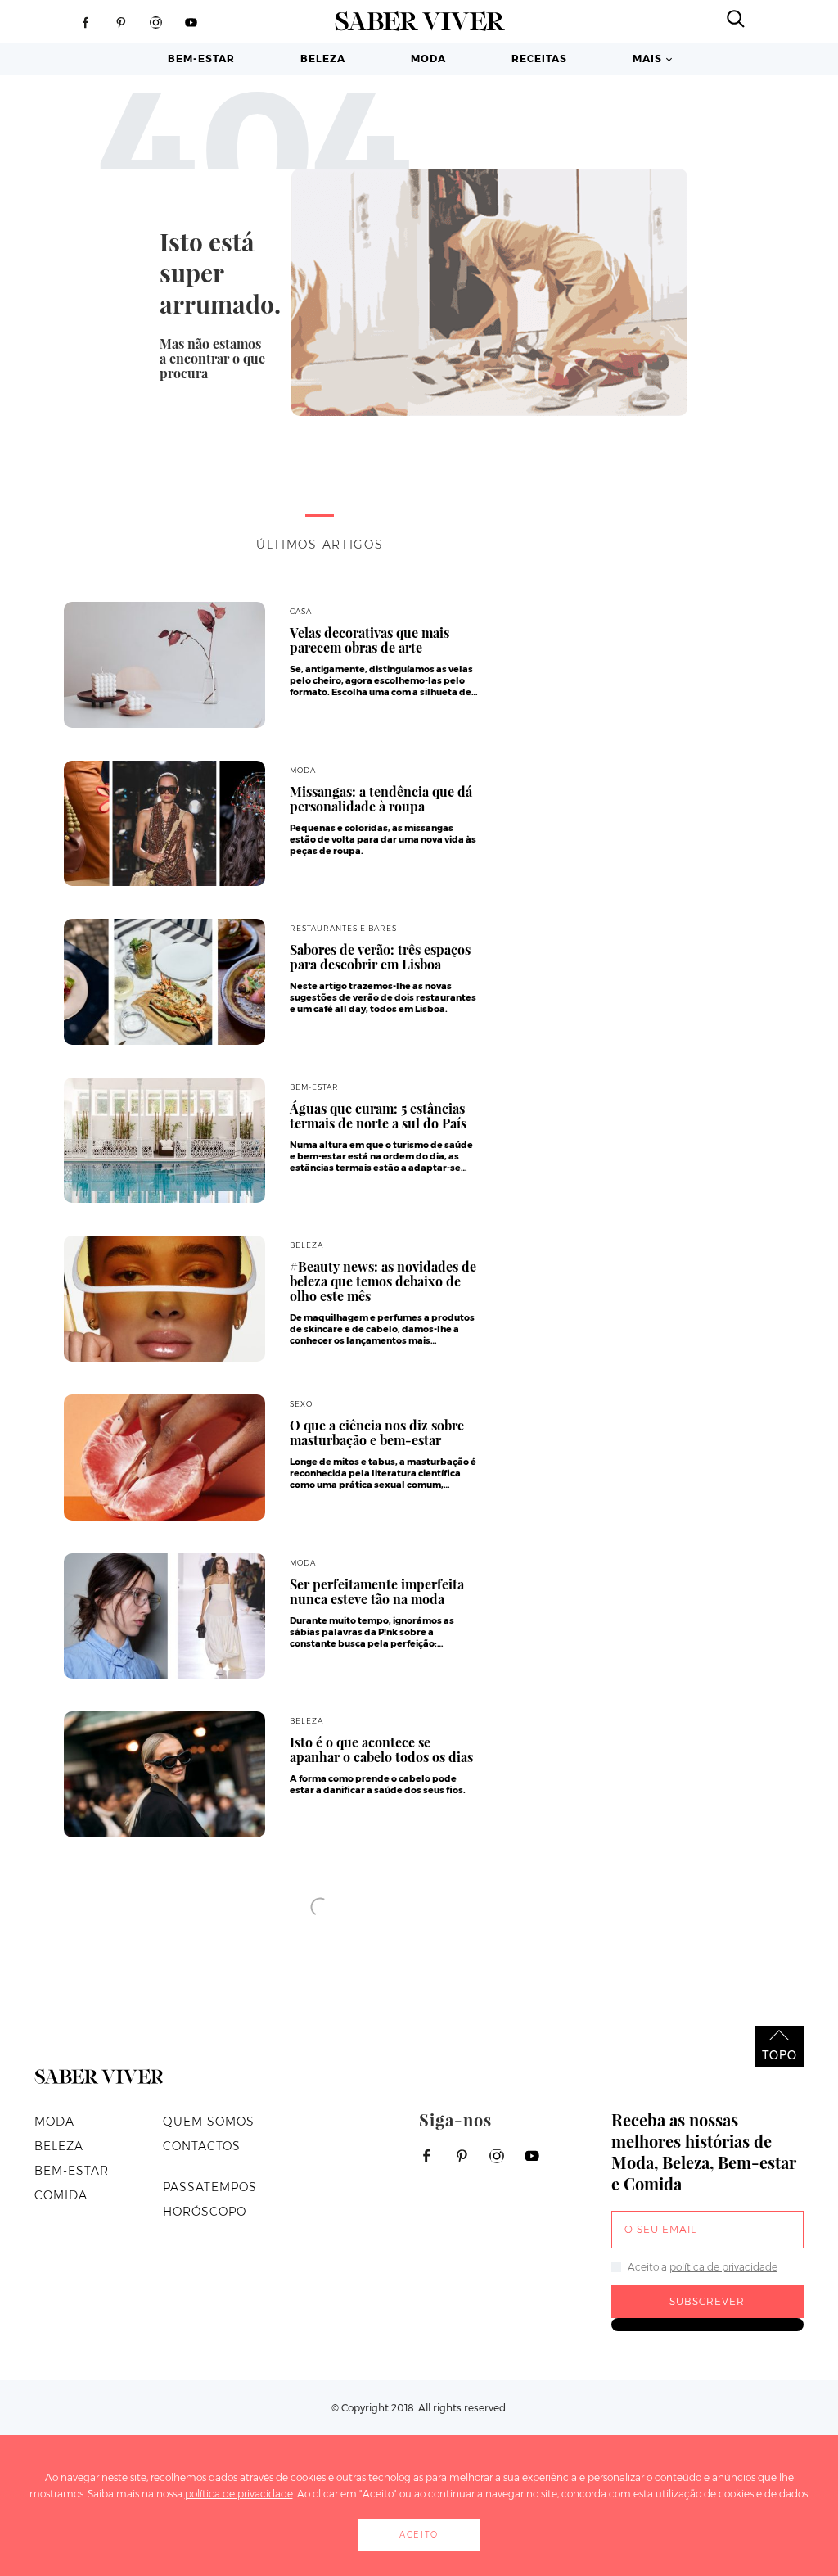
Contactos (202, 2146)
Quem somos (209, 2122)
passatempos (210, 2187)
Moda (428, 59)
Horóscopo (205, 2212)
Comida (61, 2195)
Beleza (323, 59)
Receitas (539, 59)
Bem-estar (201, 59)
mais (647, 59)
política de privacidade (723, 2267)
